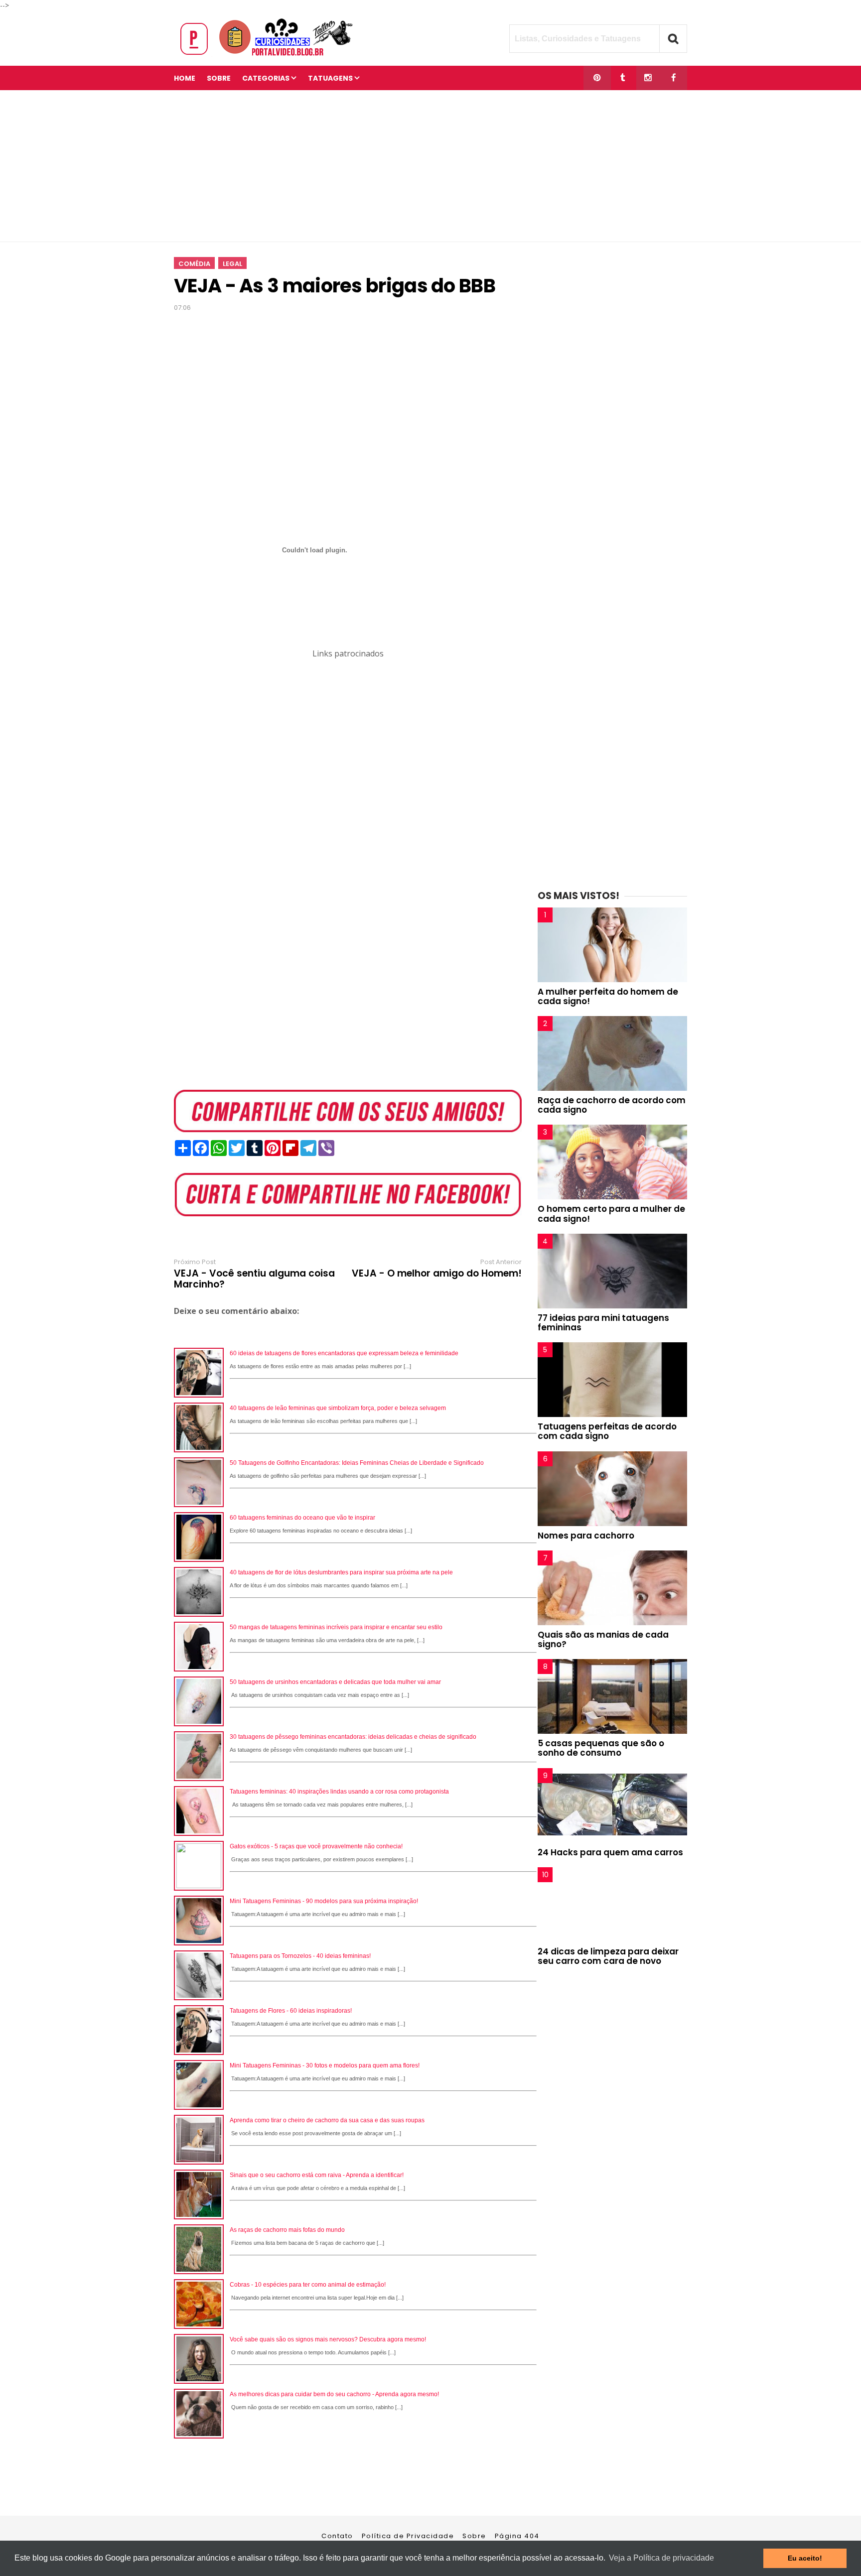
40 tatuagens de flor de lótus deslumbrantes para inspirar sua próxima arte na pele (341, 1572)
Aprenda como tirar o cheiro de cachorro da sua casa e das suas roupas (327, 2120)
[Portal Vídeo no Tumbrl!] (623, 78)
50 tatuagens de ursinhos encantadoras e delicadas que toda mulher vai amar (335, 1682)
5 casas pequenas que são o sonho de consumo (601, 1748)
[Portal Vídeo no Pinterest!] (597, 78)
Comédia (194, 264)
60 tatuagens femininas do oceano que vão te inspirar (302, 1518)
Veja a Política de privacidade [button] (661, 2558)
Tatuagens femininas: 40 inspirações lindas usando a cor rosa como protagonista (339, 1792)
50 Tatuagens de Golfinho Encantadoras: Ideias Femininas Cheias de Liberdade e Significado (357, 1463)
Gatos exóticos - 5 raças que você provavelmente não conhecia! (316, 1846)
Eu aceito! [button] (805, 2558)
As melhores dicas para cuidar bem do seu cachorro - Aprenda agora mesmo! (334, 2394)
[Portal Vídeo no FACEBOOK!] (673, 78)
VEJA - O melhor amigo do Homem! (437, 1274)
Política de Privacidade (408, 2536)
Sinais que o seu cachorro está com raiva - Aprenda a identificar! (317, 2175)
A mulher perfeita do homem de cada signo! (608, 996)
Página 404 (517, 2536)
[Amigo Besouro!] (648, 78)
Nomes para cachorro (586, 1536)
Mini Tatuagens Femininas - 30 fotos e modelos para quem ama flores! (325, 2065)
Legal (232, 264)
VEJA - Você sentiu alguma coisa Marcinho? (254, 1279)
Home (185, 78)
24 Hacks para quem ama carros (610, 1852)
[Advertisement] (430, 166)
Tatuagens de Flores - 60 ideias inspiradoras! (291, 2011)
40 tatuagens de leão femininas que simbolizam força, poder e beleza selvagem (338, 1408)
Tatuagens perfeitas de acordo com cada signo (607, 1431)
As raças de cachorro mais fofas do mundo (287, 2230)
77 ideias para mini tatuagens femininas (603, 1323)
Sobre (474, 2536)
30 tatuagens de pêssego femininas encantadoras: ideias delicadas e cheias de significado (353, 1737)
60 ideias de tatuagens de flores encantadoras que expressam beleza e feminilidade (344, 1353)
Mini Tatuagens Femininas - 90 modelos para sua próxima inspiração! (324, 1901)
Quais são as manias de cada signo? (603, 1639)
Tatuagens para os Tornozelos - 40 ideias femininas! (300, 1956)
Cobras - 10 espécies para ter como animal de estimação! (308, 2285)
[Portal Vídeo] (269, 56)
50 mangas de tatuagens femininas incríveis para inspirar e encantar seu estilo (336, 1627)
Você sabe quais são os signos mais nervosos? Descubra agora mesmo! (328, 2339)
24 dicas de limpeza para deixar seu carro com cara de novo (608, 1956)
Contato (337, 2536)
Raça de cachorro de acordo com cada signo (612, 1105)
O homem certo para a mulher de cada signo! (611, 1214)
